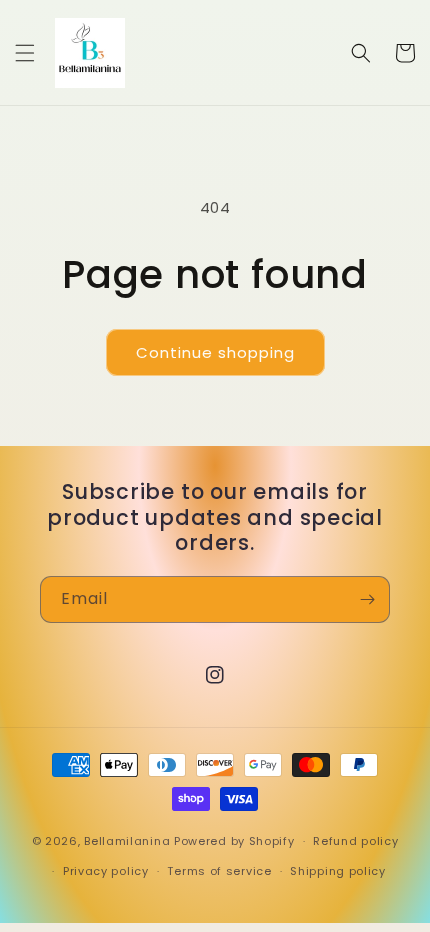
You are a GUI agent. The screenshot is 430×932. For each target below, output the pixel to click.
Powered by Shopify (234, 841)
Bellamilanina (127, 841)
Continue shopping (215, 352)
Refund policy (355, 841)
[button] (25, 53)
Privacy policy (106, 871)
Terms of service (219, 871)
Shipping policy (338, 871)
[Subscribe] (367, 599)
